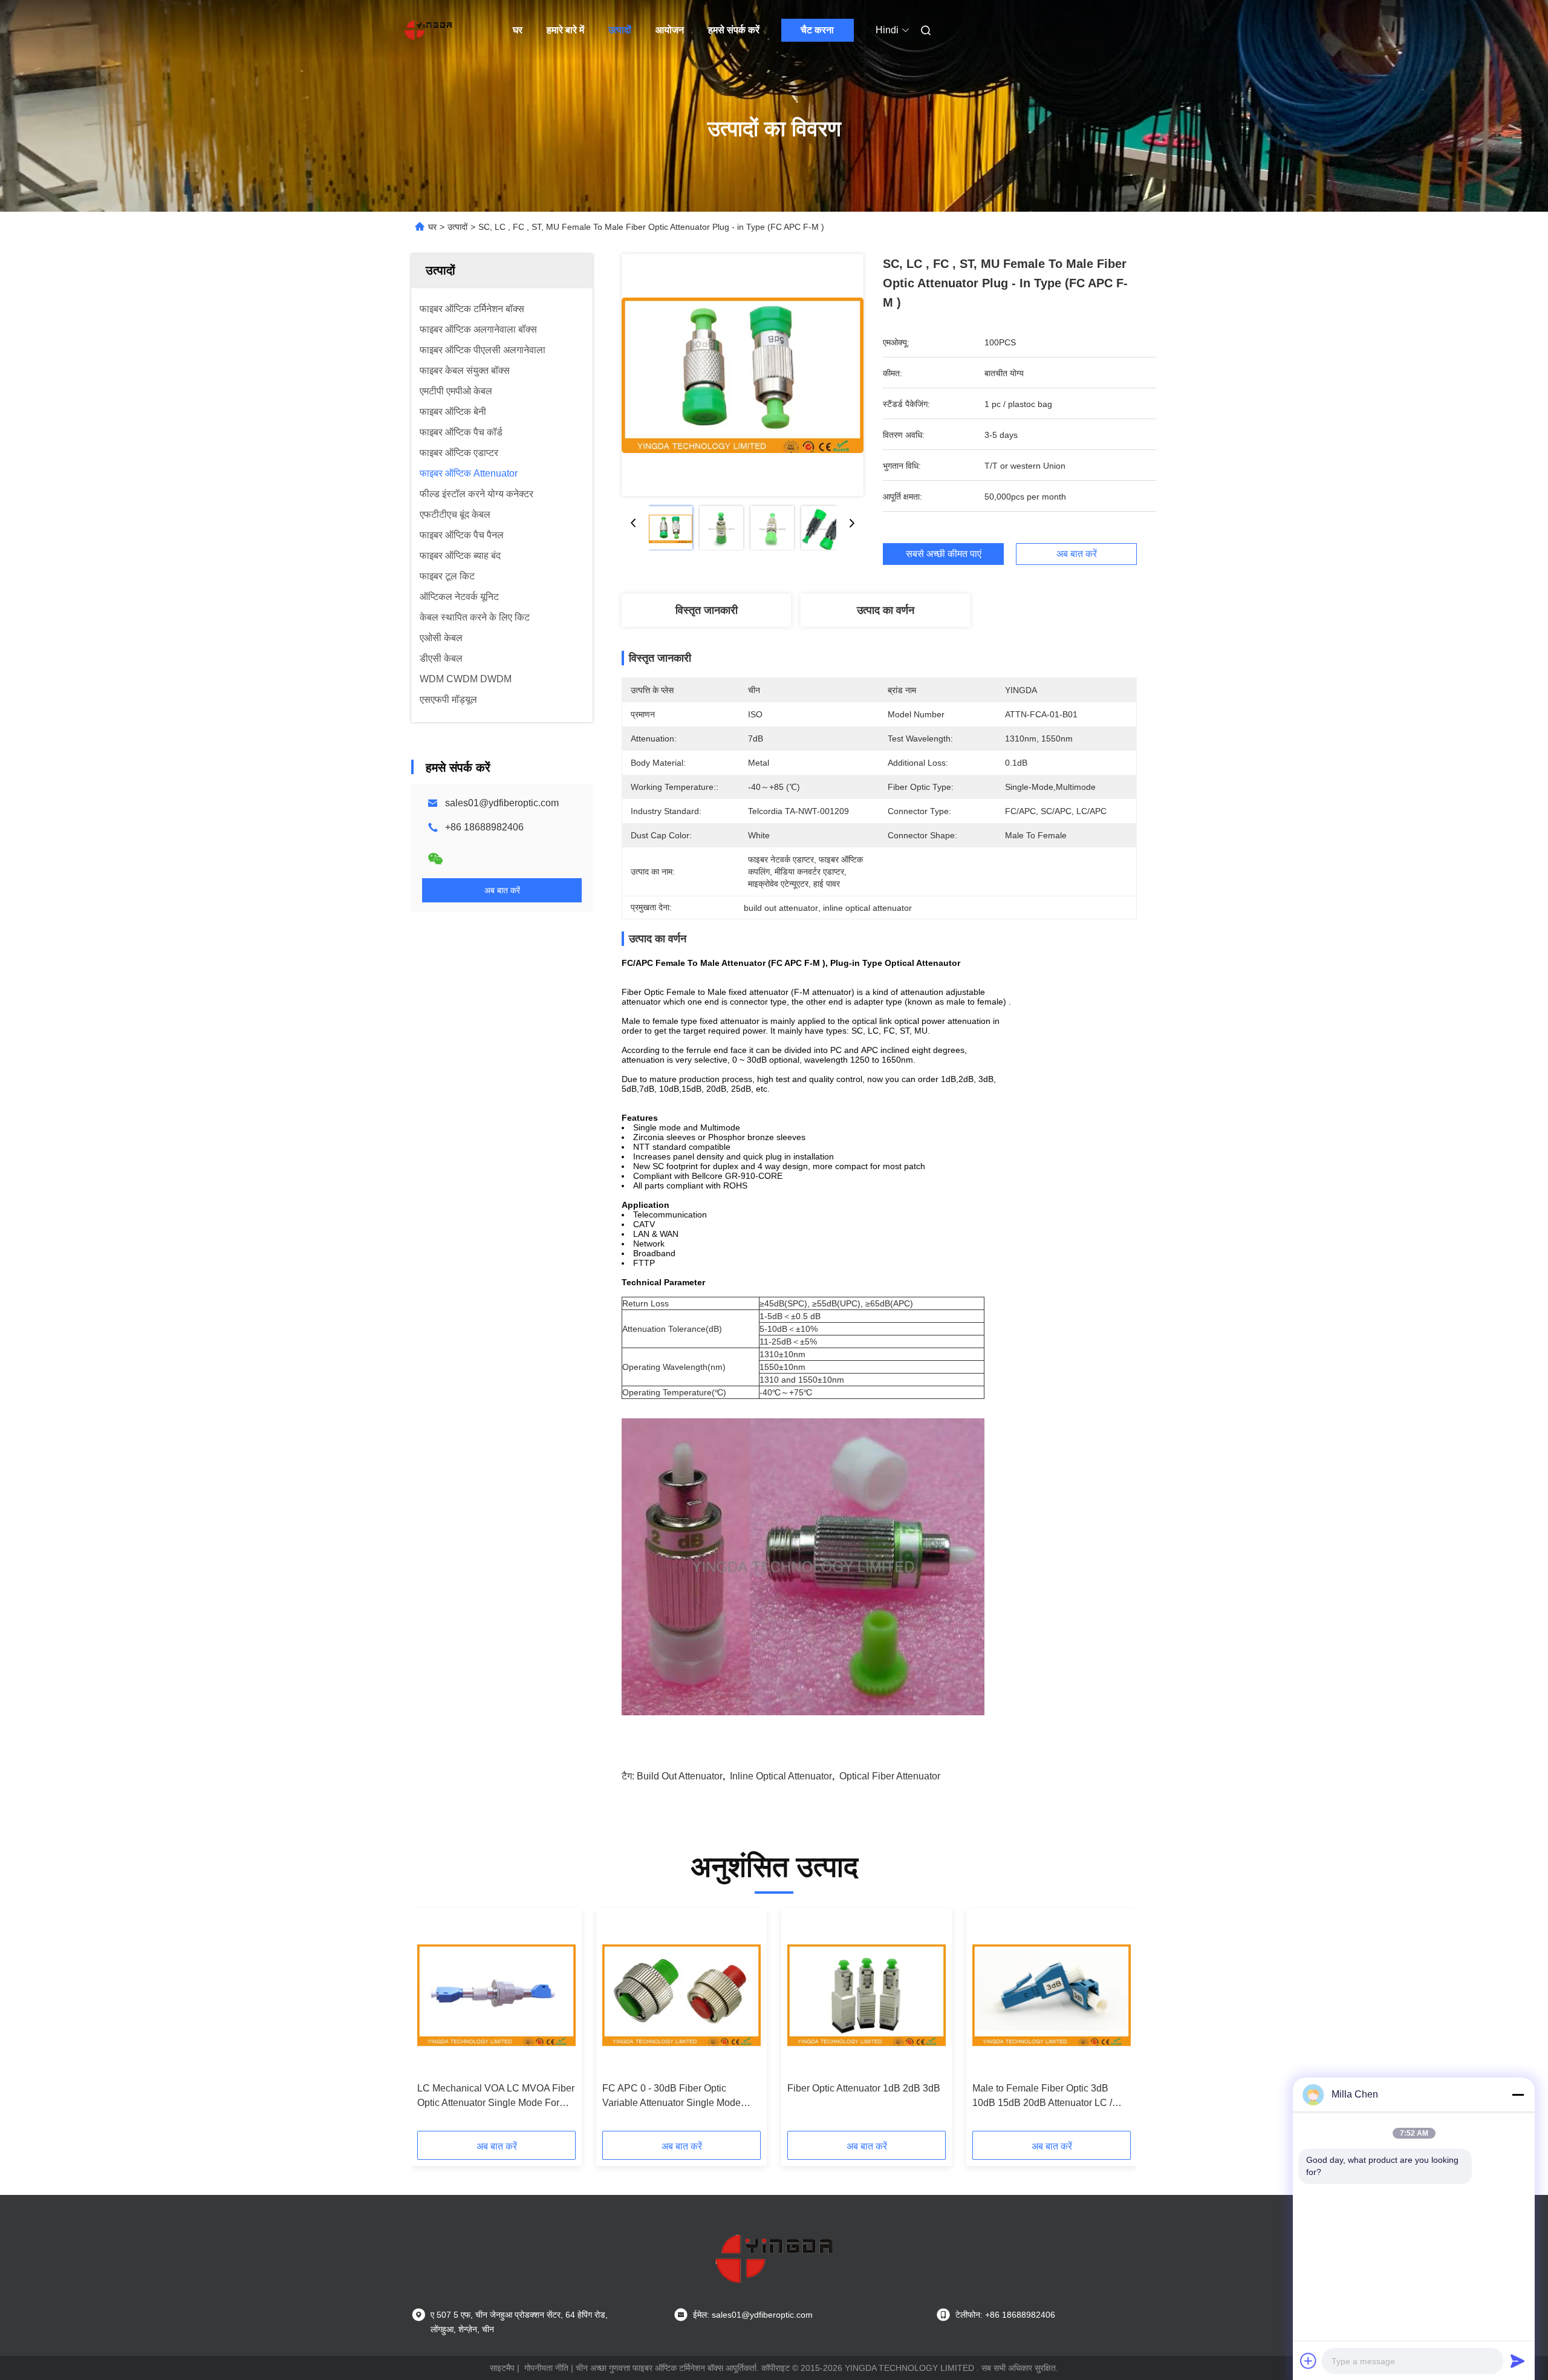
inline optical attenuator (781, 1776)
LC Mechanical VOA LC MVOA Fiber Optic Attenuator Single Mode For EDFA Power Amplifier (496, 2097)
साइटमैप (502, 2368)
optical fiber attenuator (890, 1776)
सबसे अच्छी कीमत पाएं (944, 554)
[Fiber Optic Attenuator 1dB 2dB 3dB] (867, 1995)
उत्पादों (620, 30)
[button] (433, 2024)
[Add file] (1309, 2361)
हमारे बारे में (565, 30)
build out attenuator (680, 1776)
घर (518, 30)
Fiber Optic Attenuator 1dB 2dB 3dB (864, 2088)
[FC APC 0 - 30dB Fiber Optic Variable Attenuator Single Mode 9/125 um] (681, 1995)
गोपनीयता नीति (546, 2368)
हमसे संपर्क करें (734, 30)
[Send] (1518, 2361)
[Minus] (1518, 2095)
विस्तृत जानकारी (707, 610)
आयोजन (670, 30)
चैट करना (817, 30)
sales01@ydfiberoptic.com (502, 803)
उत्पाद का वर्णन (886, 610)
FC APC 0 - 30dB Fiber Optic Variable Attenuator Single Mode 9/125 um (672, 2097)
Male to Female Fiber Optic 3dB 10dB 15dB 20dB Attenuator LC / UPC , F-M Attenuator (1042, 2097)
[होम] (428, 30)
